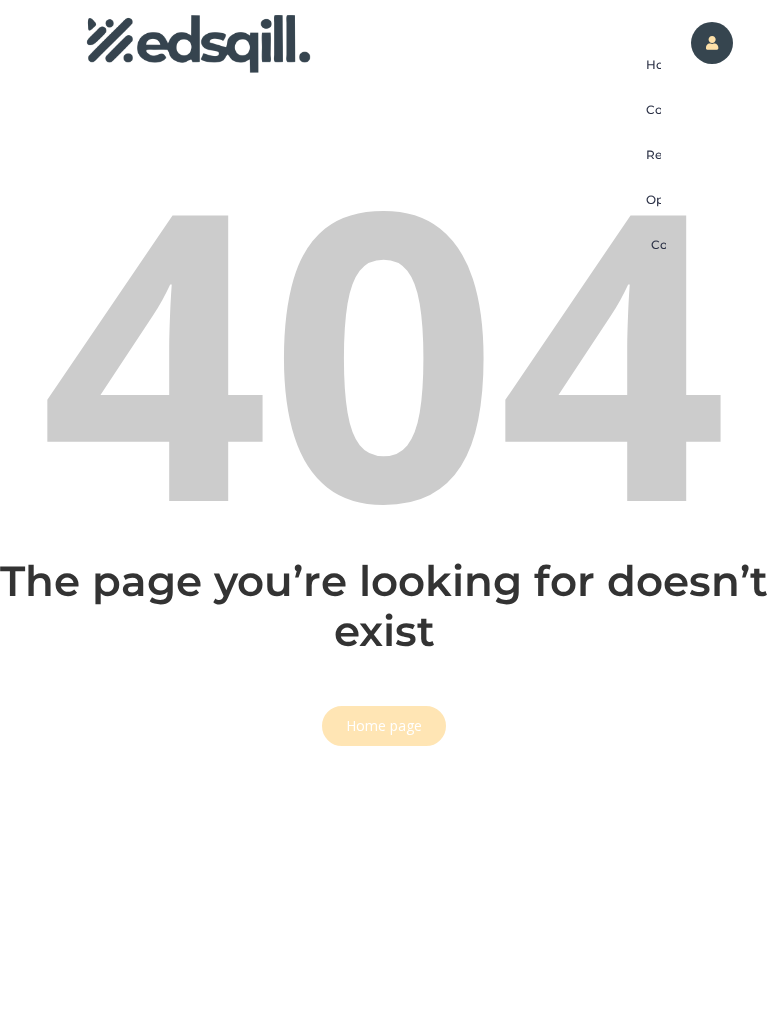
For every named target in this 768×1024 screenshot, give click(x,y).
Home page (384, 725)
